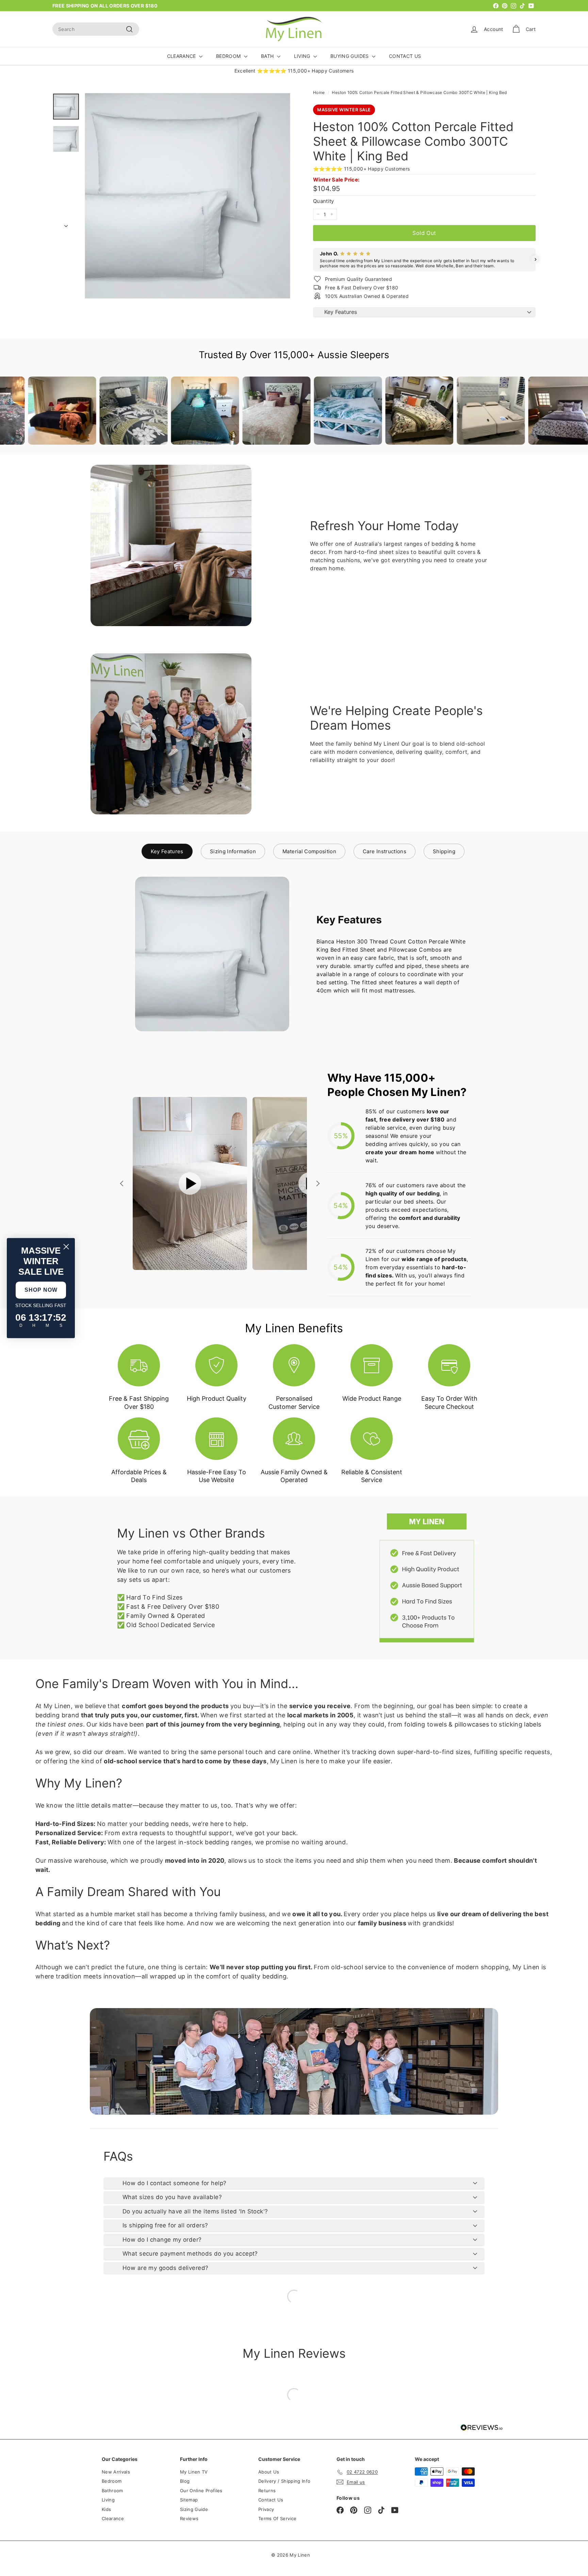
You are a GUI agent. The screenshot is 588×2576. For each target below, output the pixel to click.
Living (108, 2500)
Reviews (189, 2518)
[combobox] (96, 29)
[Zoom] (187, 196)
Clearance (113, 2518)
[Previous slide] (122, 1183)
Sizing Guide (194, 2509)
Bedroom (112, 2481)
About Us (269, 2472)
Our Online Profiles (201, 2491)
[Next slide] (317, 1183)
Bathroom (112, 2491)
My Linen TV (194, 2472)
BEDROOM (229, 56)
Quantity (324, 201)
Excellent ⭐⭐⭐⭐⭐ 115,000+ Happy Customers (294, 71)
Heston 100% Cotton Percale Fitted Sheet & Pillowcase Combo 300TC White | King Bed (419, 92)
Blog (185, 2481)
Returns (267, 2491)
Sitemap (189, 2500)
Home (319, 92)
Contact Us (271, 2500)
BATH (268, 56)
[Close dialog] (66, 1247)
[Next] (66, 224)
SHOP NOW (41, 1290)
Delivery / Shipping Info (284, 2481)
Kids (106, 2509)
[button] (313, 259)
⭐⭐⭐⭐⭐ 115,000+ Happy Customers (362, 169)
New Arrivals (116, 2472)
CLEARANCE (182, 56)
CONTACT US (405, 56)
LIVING (303, 56)
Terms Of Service (277, 2518)
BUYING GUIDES (350, 56)
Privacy (266, 2509)
